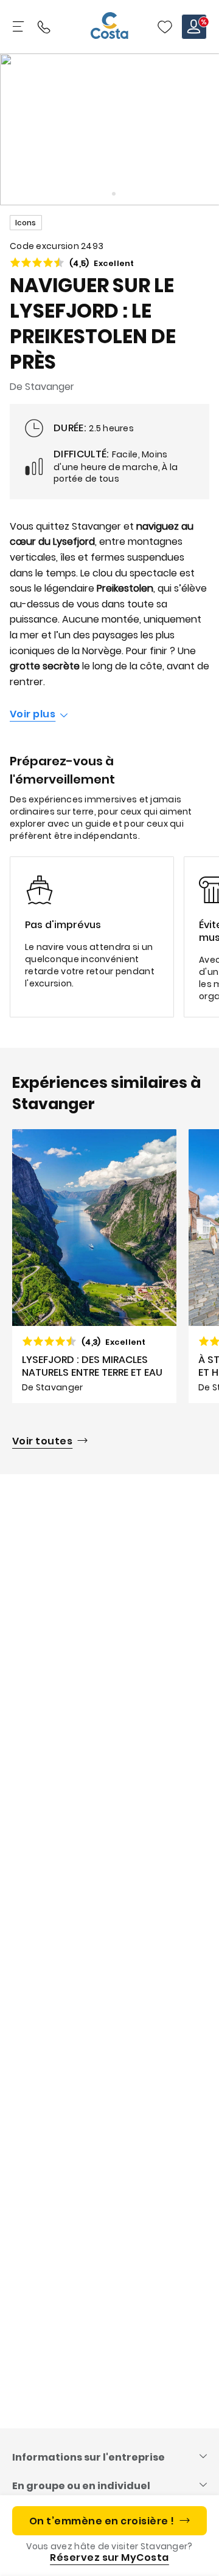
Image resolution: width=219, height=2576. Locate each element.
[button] (165, 27)
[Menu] (19, 27)
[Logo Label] (109, 27)
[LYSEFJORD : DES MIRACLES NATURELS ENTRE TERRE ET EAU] (94, 1266)
